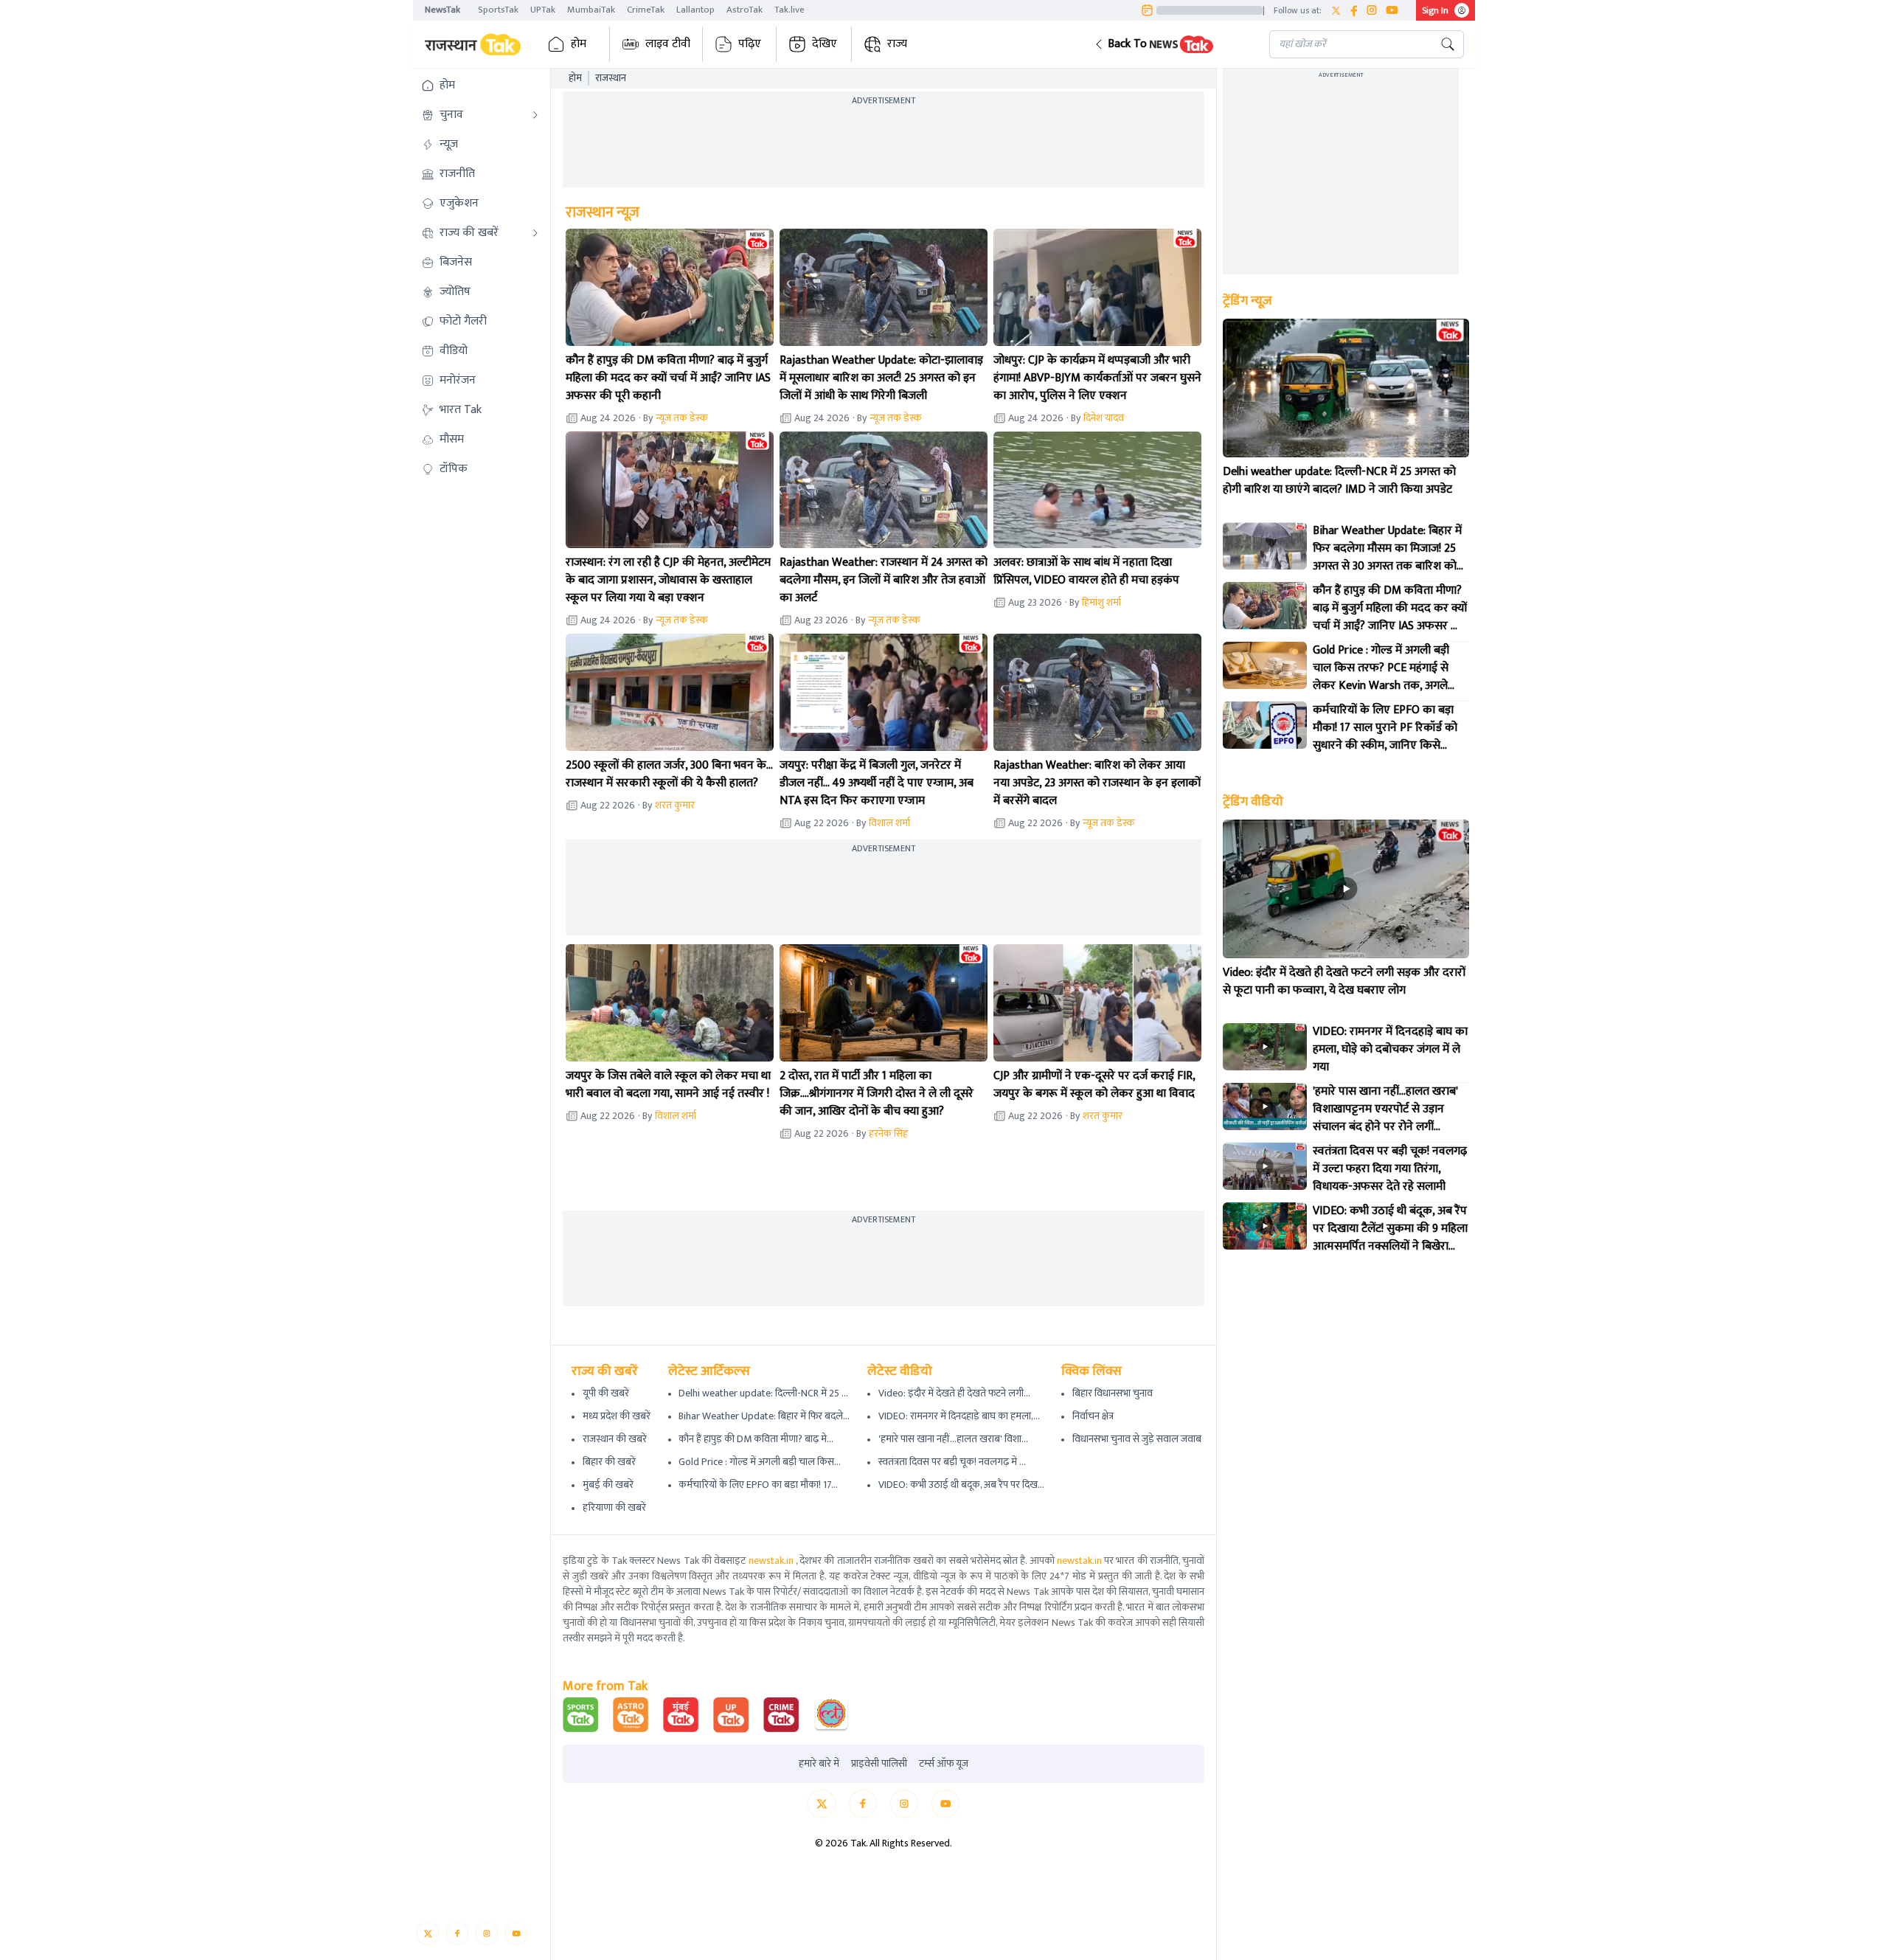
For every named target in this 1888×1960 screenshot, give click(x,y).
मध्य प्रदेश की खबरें (617, 1416)
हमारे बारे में (819, 1764)
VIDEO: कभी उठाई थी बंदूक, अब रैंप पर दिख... (961, 1485)
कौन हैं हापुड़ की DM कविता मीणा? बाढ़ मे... (756, 1439)
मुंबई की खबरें (608, 1485)
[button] (1170, 44)
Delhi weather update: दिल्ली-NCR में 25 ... (763, 1393)
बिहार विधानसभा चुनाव (1113, 1393)
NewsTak (442, 10)
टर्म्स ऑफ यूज (944, 1764)
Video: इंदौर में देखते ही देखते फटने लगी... (954, 1393)
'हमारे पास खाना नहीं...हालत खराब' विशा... (953, 1439)
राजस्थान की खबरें (615, 1439)
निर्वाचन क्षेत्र (1093, 1416)
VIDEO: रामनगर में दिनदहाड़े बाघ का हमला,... (959, 1416)
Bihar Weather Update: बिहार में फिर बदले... (764, 1416)
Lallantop (695, 10)
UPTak (543, 10)
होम (579, 44)
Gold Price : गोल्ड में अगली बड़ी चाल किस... (760, 1462)
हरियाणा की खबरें (614, 1507)
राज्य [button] (897, 44)
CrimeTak (646, 10)
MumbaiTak (591, 10)
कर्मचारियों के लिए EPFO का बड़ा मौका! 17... (758, 1485)
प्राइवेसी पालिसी (879, 1764)
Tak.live (789, 10)
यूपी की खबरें (606, 1393)
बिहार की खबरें (609, 1462)
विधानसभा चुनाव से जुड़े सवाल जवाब (1137, 1439)
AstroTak (745, 10)
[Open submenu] (535, 115)
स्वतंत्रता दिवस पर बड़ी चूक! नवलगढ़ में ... (952, 1462)
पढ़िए (750, 44)
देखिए (825, 44)
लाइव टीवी (668, 44)
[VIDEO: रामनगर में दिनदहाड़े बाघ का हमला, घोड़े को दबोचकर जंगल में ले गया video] (1265, 1047)
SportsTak (498, 10)
